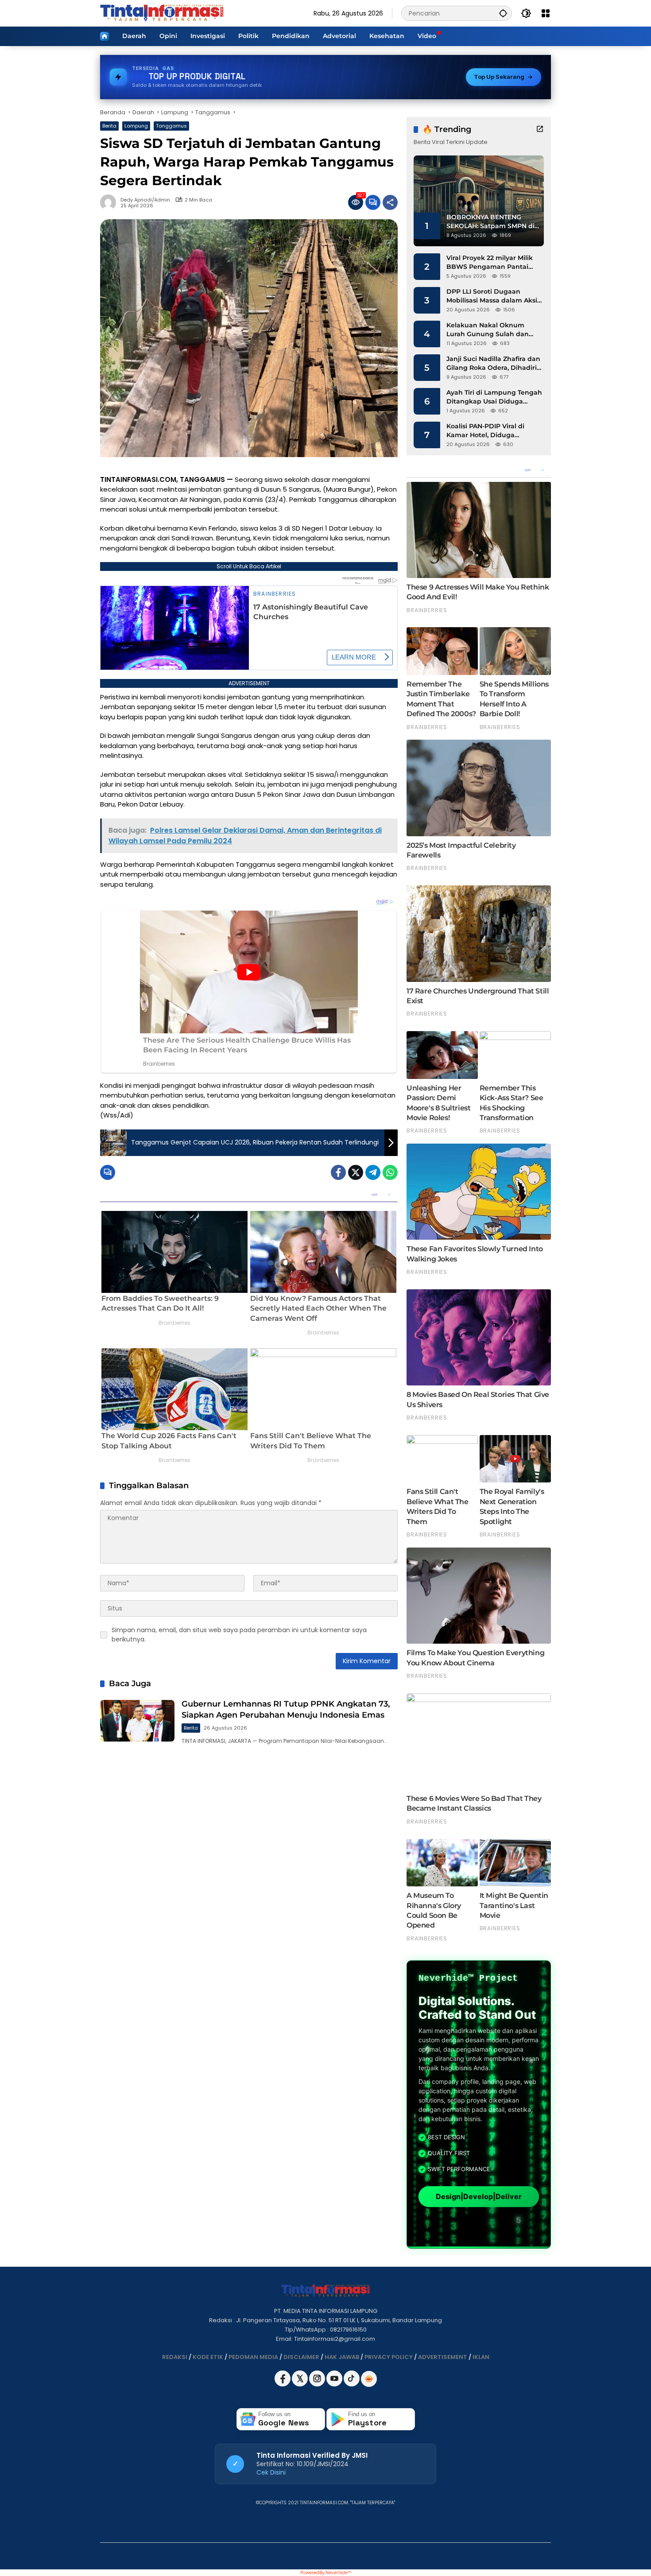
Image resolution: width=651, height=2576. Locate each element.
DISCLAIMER (301, 2357)
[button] (503, 13)
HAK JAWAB (342, 2357)
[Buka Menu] (546, 13)
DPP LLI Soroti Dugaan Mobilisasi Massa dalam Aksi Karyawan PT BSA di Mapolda (494, 296)
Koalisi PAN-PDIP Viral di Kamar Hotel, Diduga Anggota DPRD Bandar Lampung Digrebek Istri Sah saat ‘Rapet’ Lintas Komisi (492, 431)
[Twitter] (356, 1172)
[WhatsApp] (390, 1172)
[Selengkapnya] (540, 129)
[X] (300, 2384)
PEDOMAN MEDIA (253, 2357)
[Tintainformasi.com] (162, 13)
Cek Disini (271, 2472)
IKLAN (481, 2357)
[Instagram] (318, 2384)
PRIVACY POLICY (389, 2357)
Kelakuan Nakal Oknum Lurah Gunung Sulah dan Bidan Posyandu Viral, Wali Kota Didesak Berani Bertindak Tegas (490, 330)
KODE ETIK (208, 2357)
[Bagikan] (390, 202)
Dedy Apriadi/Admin (145, 200)
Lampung (136, 126)
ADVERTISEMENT (443, 2357)
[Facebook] (338, 1172)
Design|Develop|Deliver (479, 2197)
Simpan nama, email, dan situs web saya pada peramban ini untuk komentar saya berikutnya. (239, 1635)
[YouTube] (335, 2384)
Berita (109, 126)
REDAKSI (175, 2357)
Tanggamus (171, 126)
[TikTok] (352, 2384)
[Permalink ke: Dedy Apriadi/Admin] (110, 202)
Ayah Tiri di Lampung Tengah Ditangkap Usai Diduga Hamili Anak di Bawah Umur (494, 397)
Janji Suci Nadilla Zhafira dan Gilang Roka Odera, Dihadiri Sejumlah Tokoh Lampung (493, 363)
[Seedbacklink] (369, 2379)
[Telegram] (373, 1172)
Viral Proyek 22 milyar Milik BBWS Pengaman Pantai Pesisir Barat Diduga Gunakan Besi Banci (490, 262)
